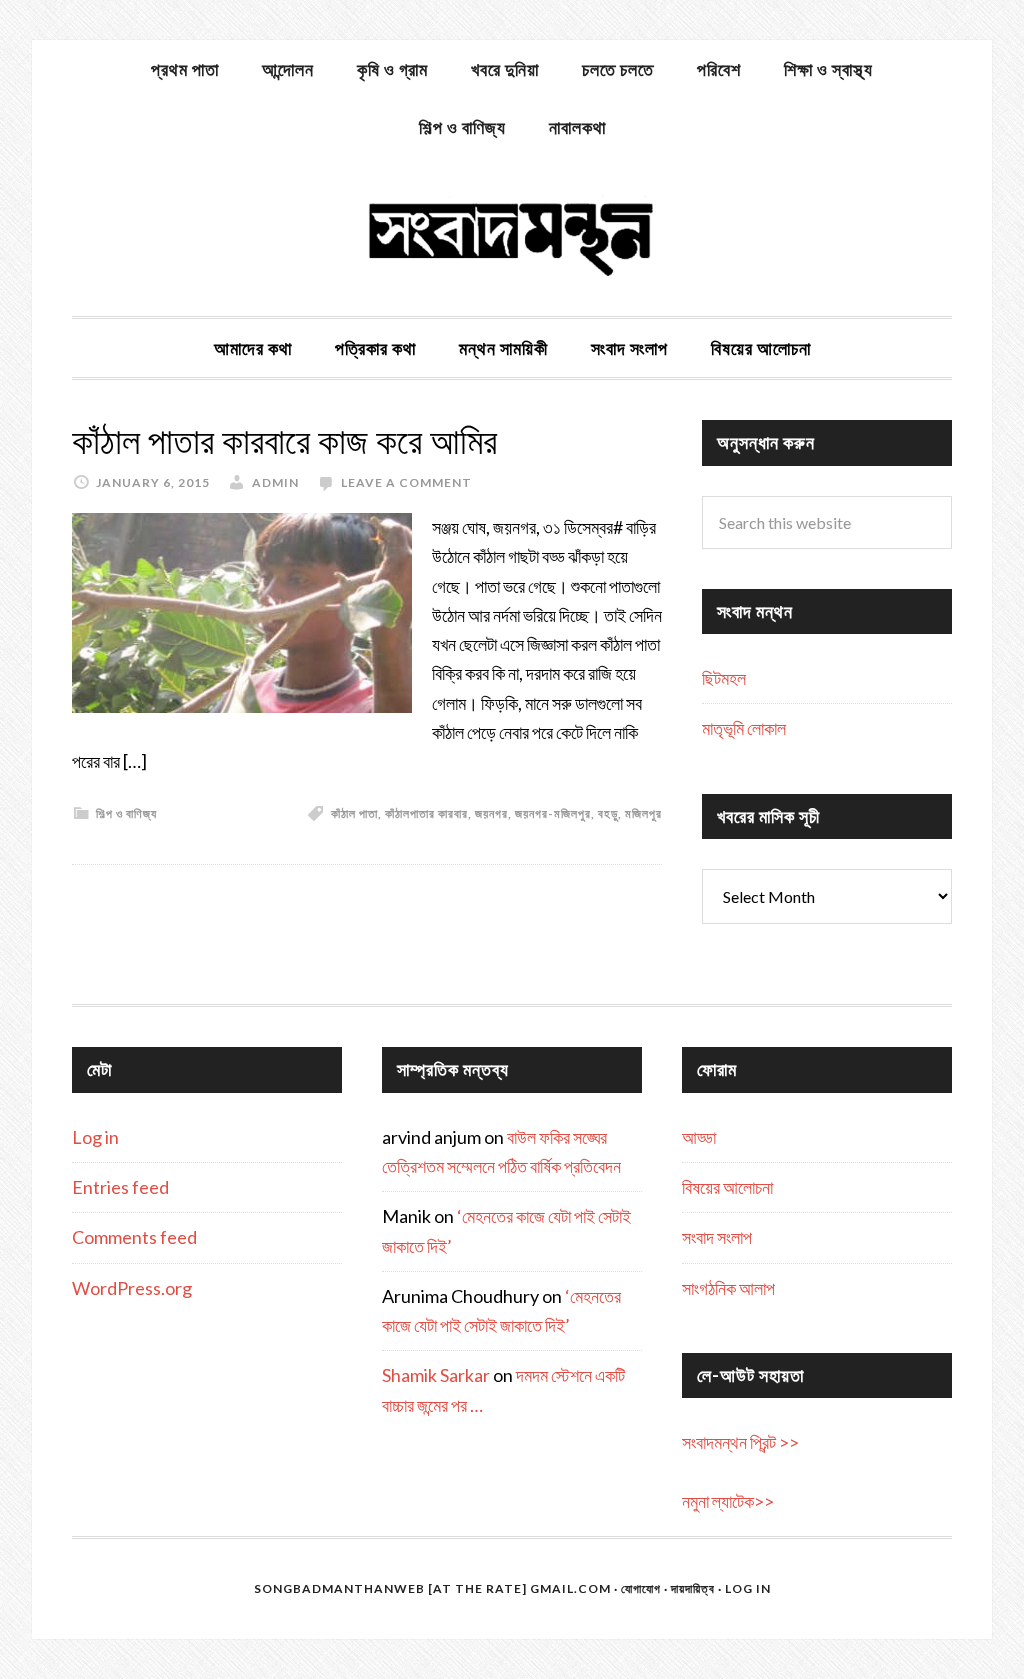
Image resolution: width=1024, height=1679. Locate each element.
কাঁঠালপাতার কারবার (426, 813)
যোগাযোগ (641, 1588)
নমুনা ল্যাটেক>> (728, 1501)
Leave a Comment (406, 482)
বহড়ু (608, 813)
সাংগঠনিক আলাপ (728, 1288)
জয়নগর (491, 813)
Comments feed (134, 1237)
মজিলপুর (643, 813)
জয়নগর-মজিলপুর (553, 813)
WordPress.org (132, 1288)
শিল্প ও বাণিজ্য (126, 813)
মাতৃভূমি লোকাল (744, 728)
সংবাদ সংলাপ (717, 1237)
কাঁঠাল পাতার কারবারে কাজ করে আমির (284, 441)
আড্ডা (699, 1137)
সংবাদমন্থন (512, 236)
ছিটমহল (724, 678)
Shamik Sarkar (436, 1375)
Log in (95, 1137)
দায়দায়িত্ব (693, 1588)
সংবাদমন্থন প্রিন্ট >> (740, 1442)
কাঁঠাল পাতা (354, 813)
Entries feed (120, 1187)
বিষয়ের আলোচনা (727, 1187)
